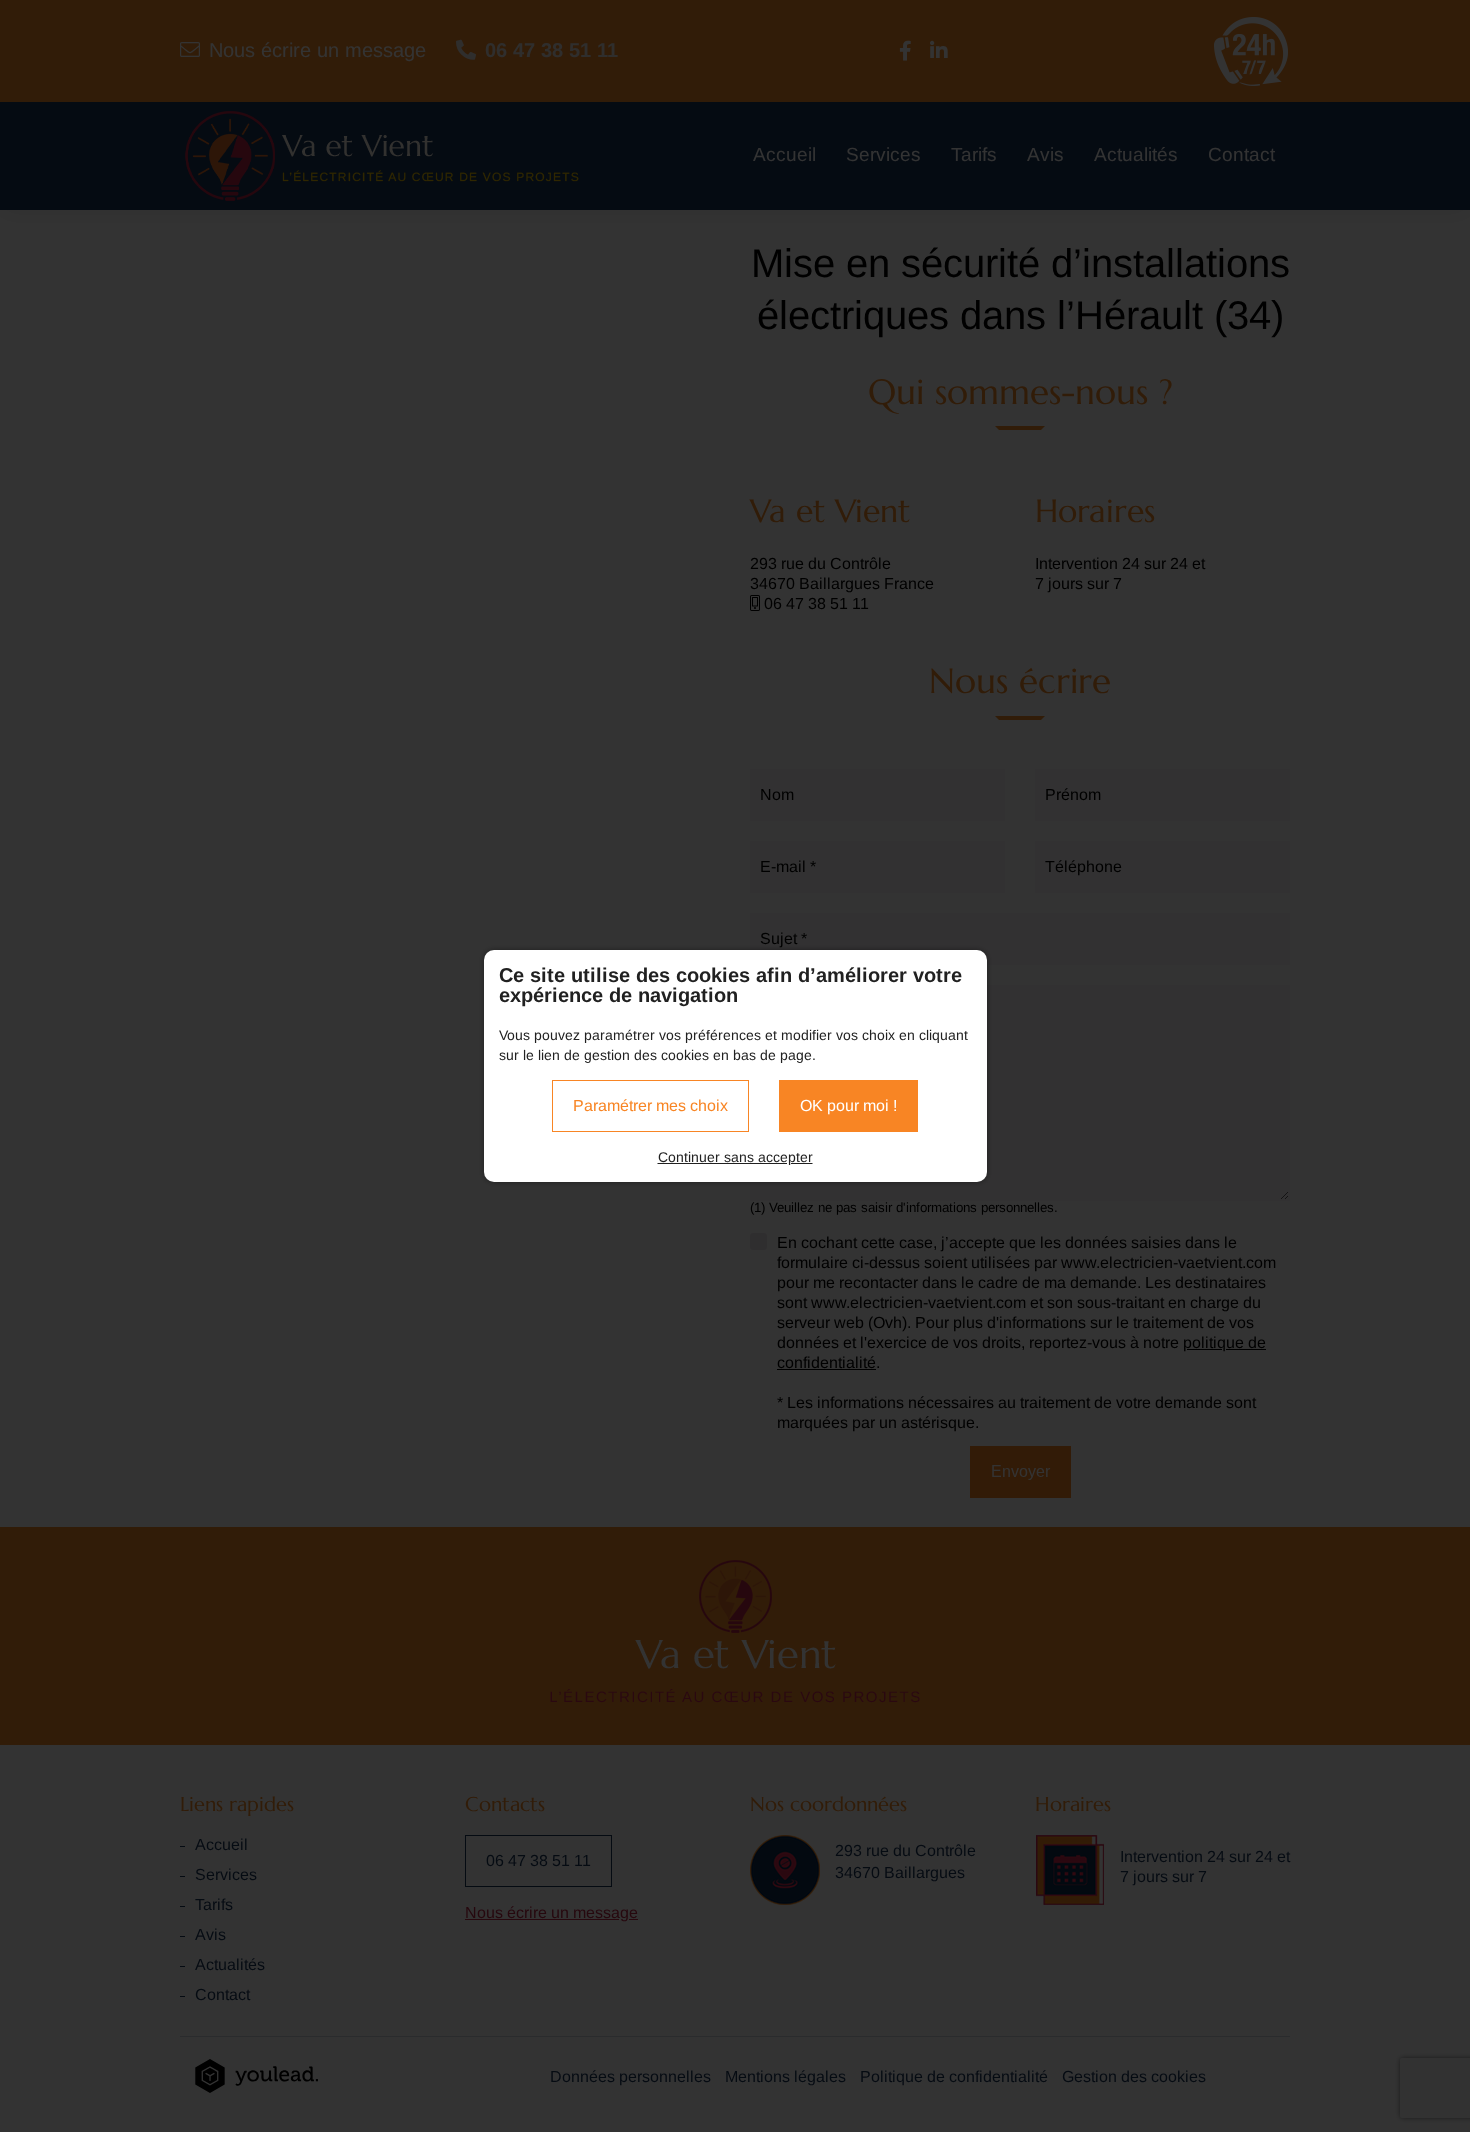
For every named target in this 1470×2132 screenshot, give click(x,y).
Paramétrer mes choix (650, 1105)
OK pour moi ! (848, 1105)
